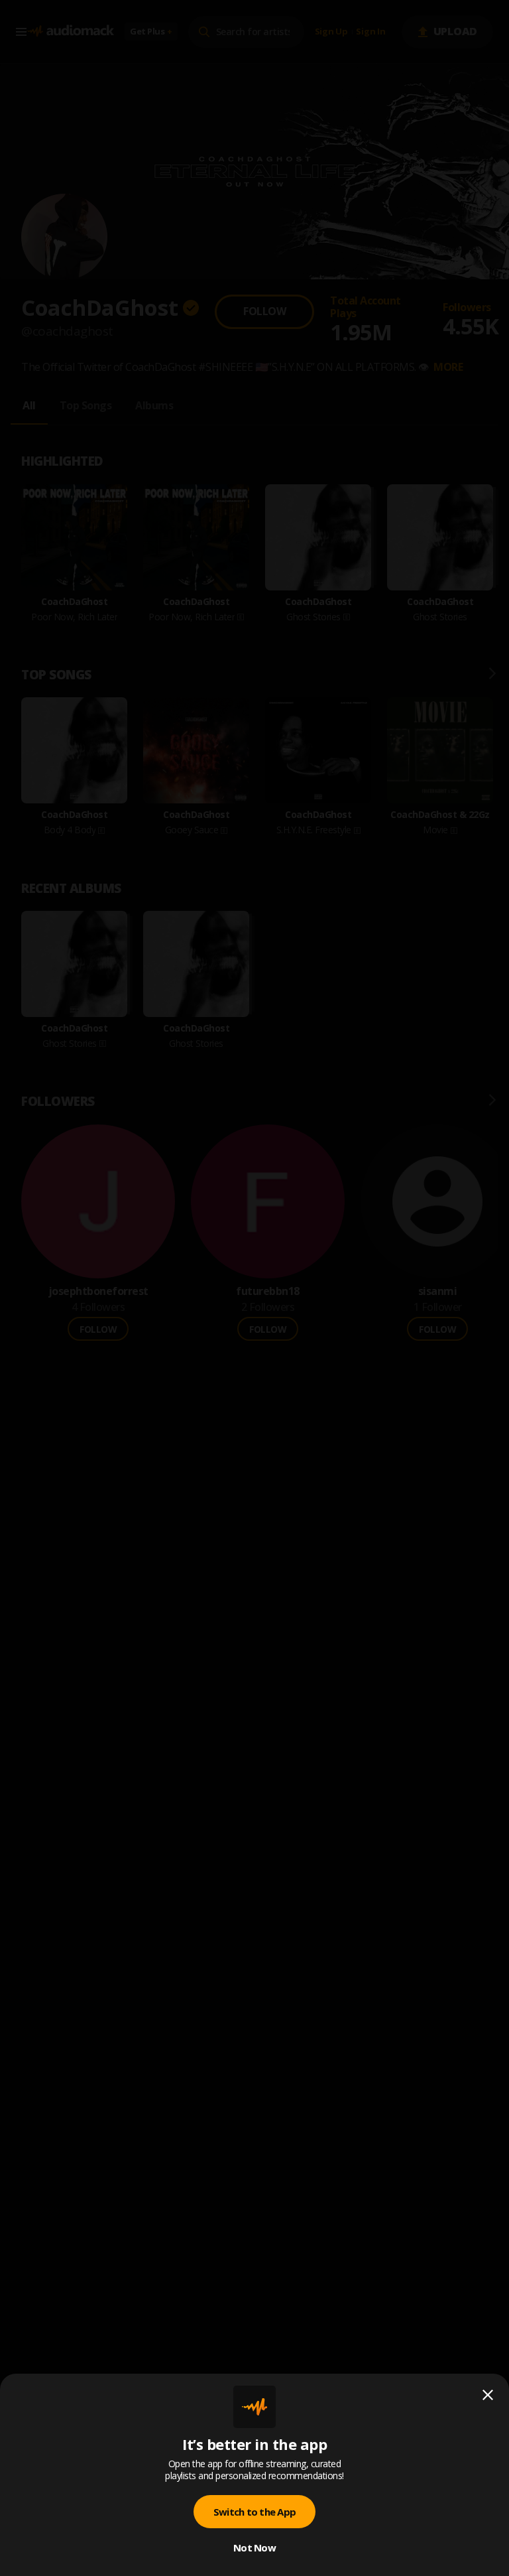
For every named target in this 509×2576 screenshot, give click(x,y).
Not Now (254, 2547)
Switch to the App (254, 2512)
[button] (254, 1288)
